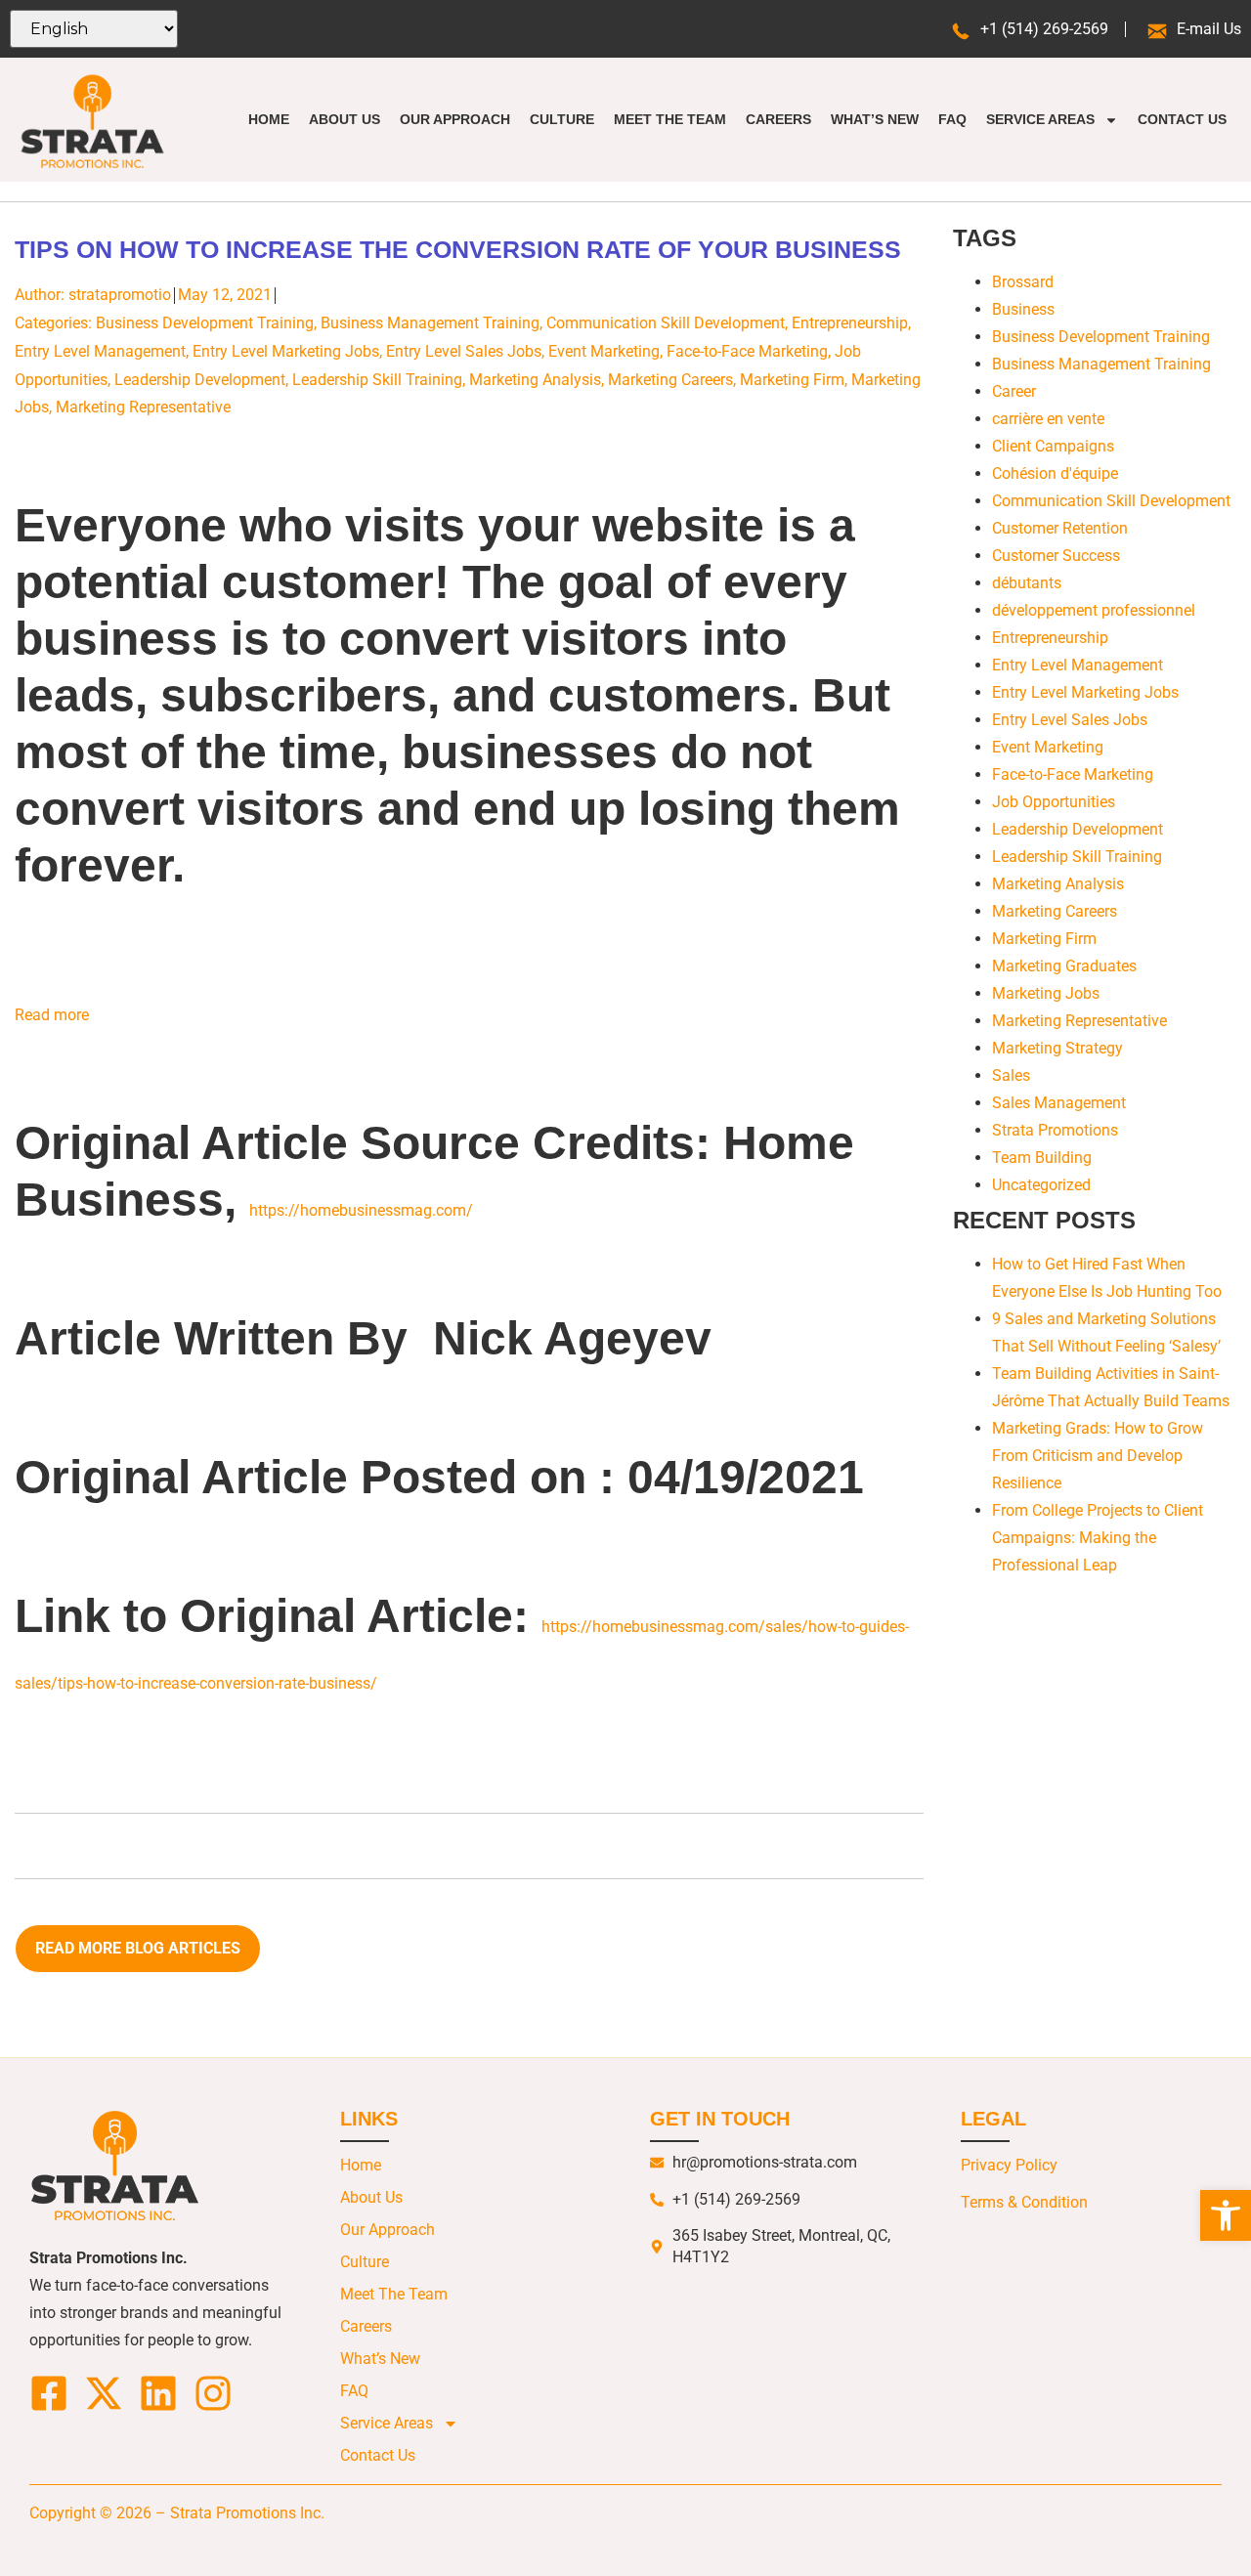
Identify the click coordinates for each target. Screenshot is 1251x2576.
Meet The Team (670, 119)
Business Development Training (205, 323)
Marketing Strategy (1057, 1048)
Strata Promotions (1055, 1130)
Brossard (1023, 282)
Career (1014, 391)
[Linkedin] (158, 2393)
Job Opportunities (1054, 802)
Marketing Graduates (1064, 966)
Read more (52, 1015)
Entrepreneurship (850, 323)
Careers (778, 119)
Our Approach (455, 119)
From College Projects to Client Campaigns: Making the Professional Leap (1098, 1538)
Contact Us (1182, 119)
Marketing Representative (143, 407)
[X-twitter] (104, 2393)
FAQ (952, 119)
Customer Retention (1060, 528)
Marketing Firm (792, 380)
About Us (345, 119)
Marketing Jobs (1046, 993)
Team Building (1042, 1158)
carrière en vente (1048, 419)
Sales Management (1059, 1103)
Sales (1011, 1075)
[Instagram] (213, 2393)
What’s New (875, 119)
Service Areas (1040, 119)
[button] (1226, 2215)
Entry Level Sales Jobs (464, 351)
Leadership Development (200, 380)
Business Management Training (430, 323)
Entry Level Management (100, 351)
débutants (1027, 583)
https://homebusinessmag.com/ (361, 1210)
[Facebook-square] (49, 2393)
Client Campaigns (1053, 446)
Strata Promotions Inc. (247, 2513)
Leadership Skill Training (377, 380)
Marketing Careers (670, 380)
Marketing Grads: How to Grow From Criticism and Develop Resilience (1098, 1456)
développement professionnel (1094, 610)
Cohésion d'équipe (1055, 473)
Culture (562, 119)
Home (269, 119)
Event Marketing (604, 351)
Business (1023, 309)
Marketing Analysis (535, 380)
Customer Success (1056, 556)
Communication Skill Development (666, 323)
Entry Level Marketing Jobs (286, 351)
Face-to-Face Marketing (747, 351)
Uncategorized (1041, 1185)
